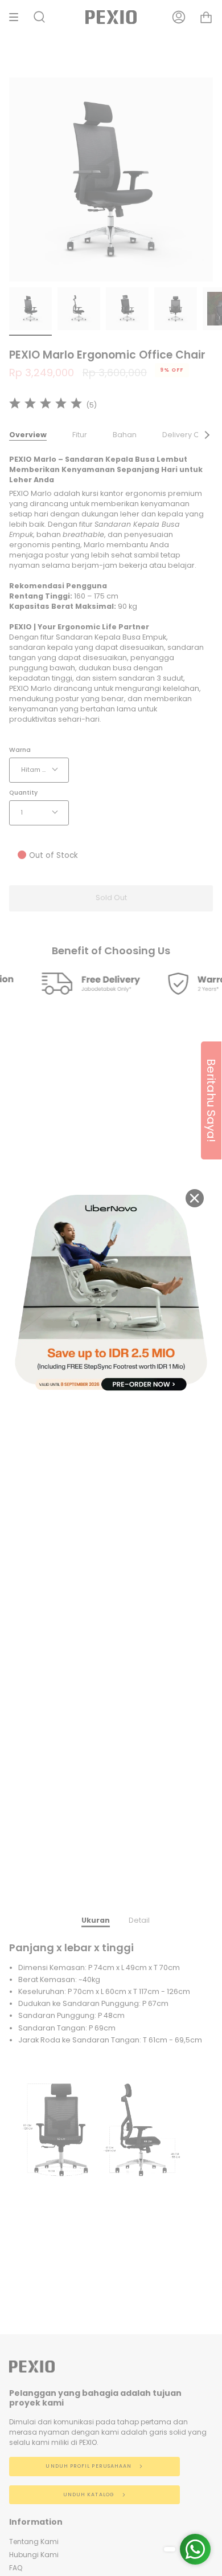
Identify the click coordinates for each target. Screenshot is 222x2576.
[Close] (195, 1198)
